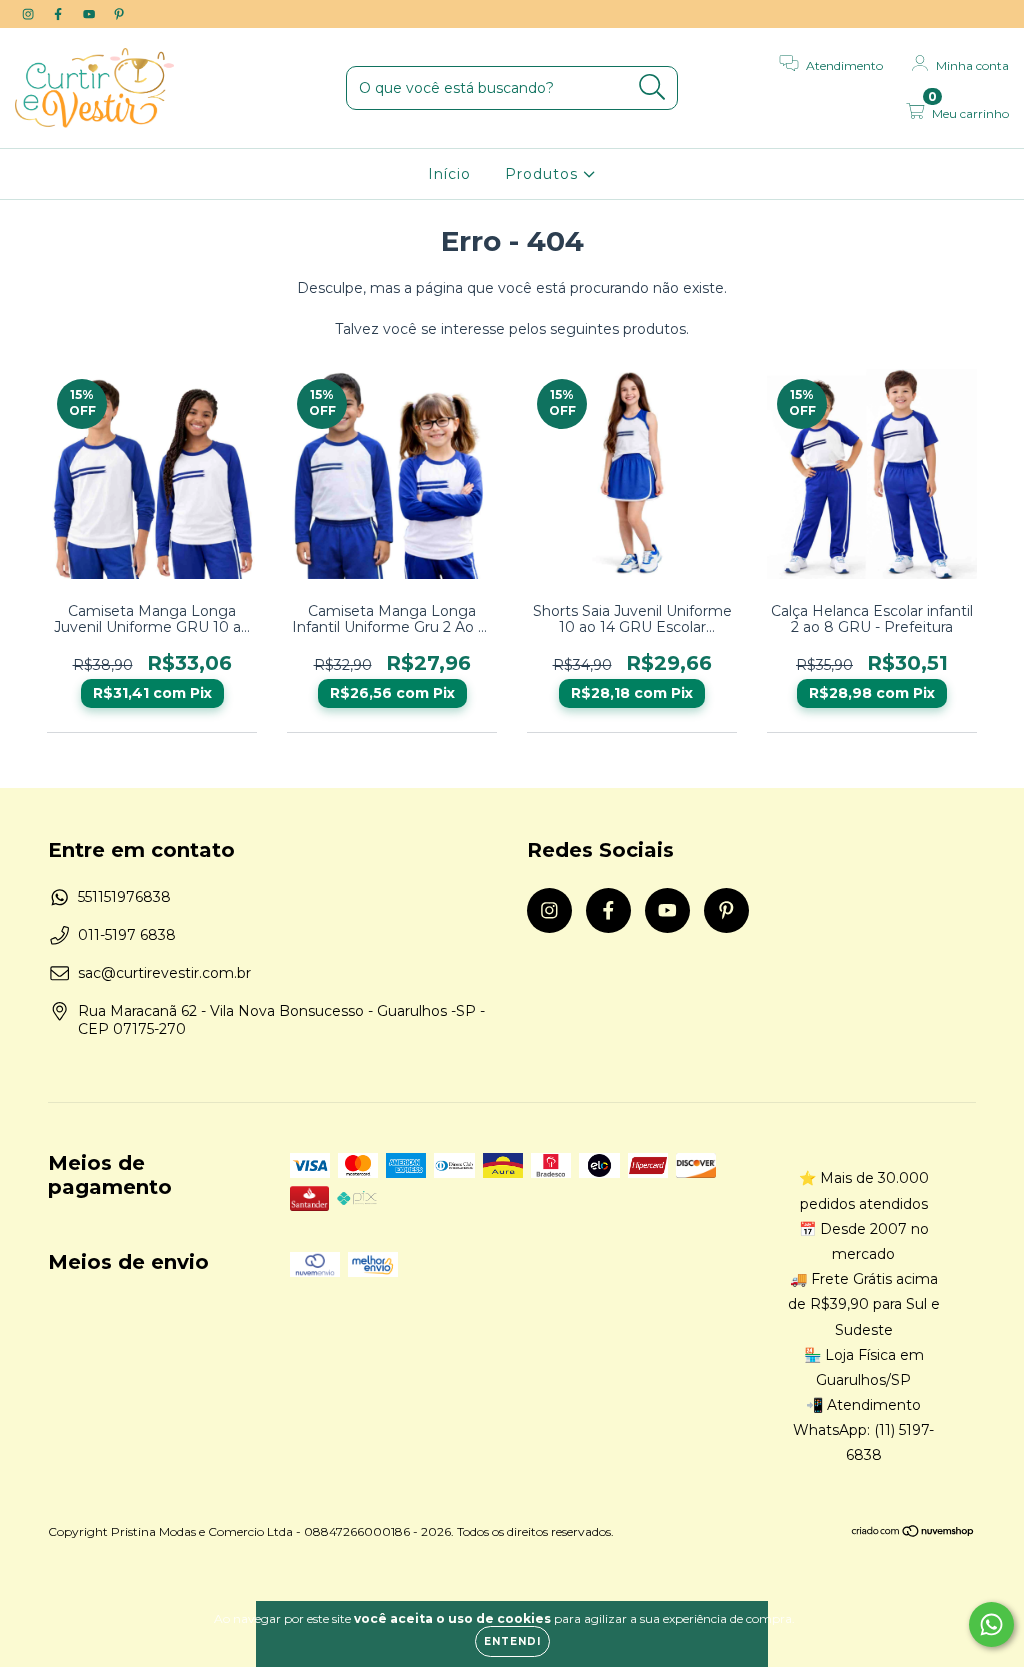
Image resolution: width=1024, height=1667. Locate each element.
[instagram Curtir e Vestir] (30, 14)
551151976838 (124, 897)
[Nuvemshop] (913, 1533)
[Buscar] (652, 87)
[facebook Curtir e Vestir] (60, 14)
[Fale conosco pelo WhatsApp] (991, 1624)
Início (449, 174)
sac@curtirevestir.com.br (164, 973)
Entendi (512, 1641)
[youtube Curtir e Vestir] (91, 14)
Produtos (544, 174)
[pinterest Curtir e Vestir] (119, 14)
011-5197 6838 (127, 935)
